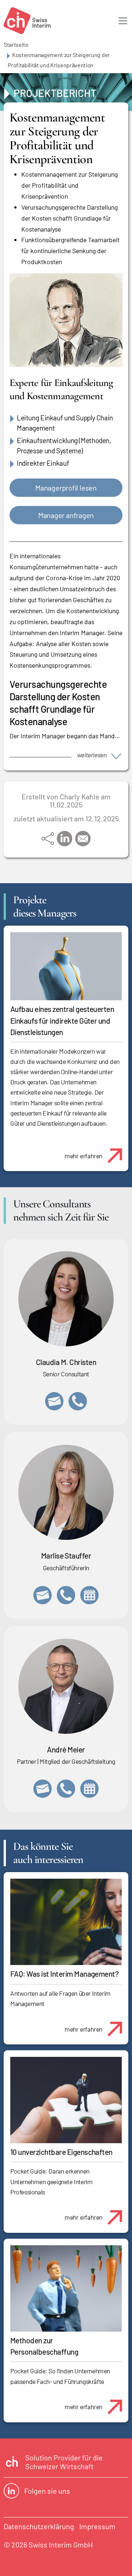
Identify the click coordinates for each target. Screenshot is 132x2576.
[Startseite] (27, 21)
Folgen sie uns (47, 2491)
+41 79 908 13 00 (66, 1595)
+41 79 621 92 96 (66, 1789)
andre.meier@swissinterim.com (43, 1789)
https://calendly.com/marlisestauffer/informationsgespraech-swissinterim (89, 1595)
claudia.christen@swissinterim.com (54, 1401)
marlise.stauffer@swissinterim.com (43, 1595)
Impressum (97, 2526)
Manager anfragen (66, 515)
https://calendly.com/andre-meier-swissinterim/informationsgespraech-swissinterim (89, 1789)
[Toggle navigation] (123, 21)
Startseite (16, 44)
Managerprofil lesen (66, 488)
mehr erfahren (83, 1156)
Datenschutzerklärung (39, 2526)
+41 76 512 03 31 (78, 1401)
